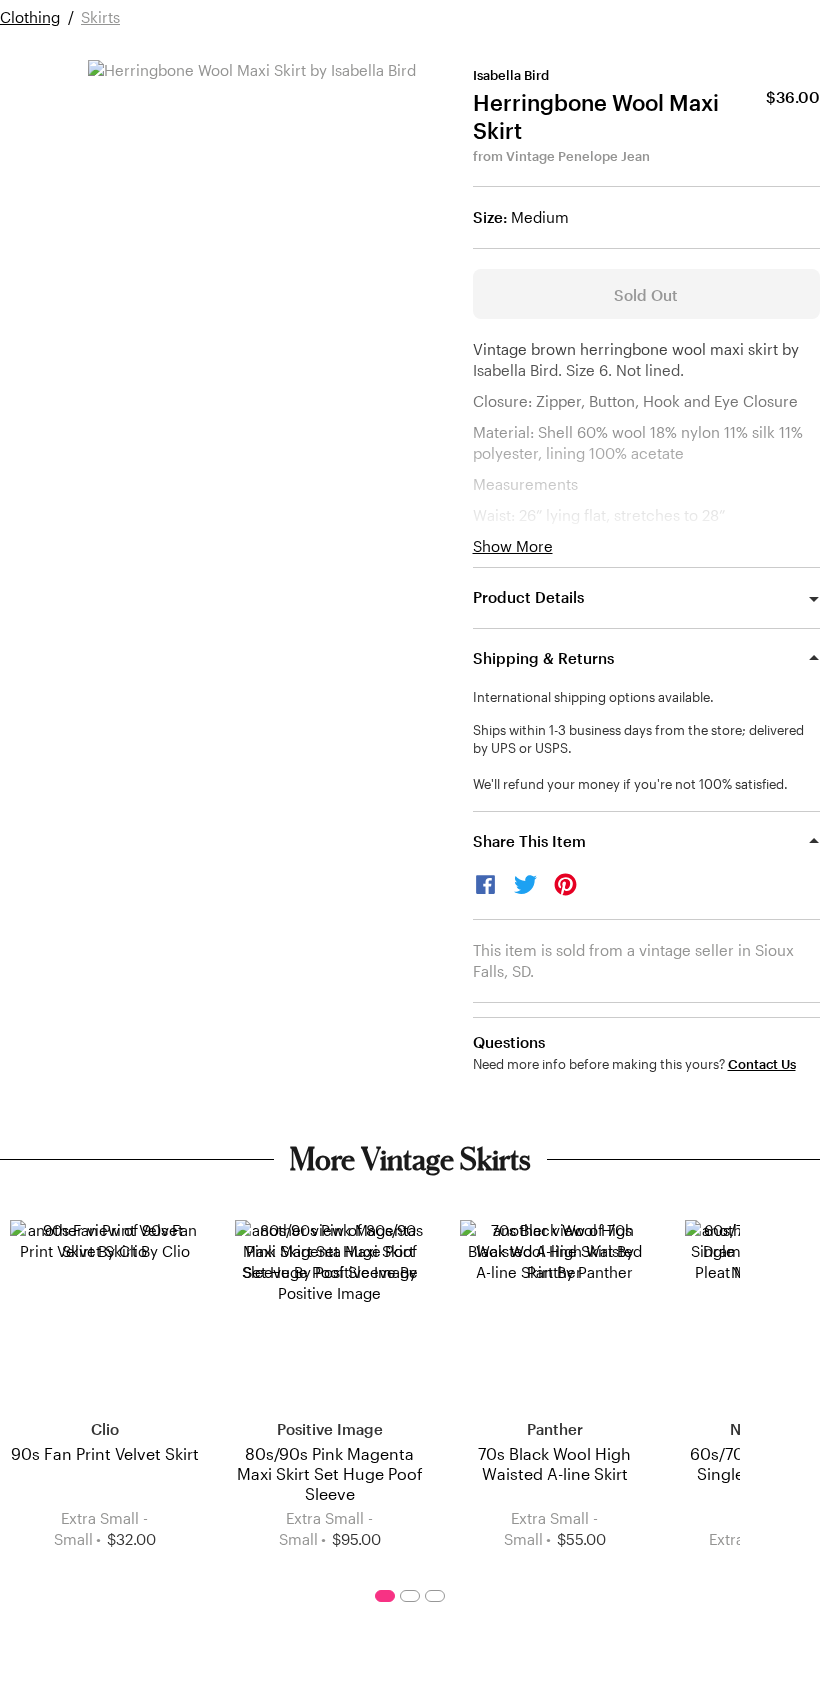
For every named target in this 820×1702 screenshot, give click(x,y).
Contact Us (762, 1064)
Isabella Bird (511, 75)
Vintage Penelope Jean (578, 156)
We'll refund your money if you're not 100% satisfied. (630, 784)
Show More (513, 546)
